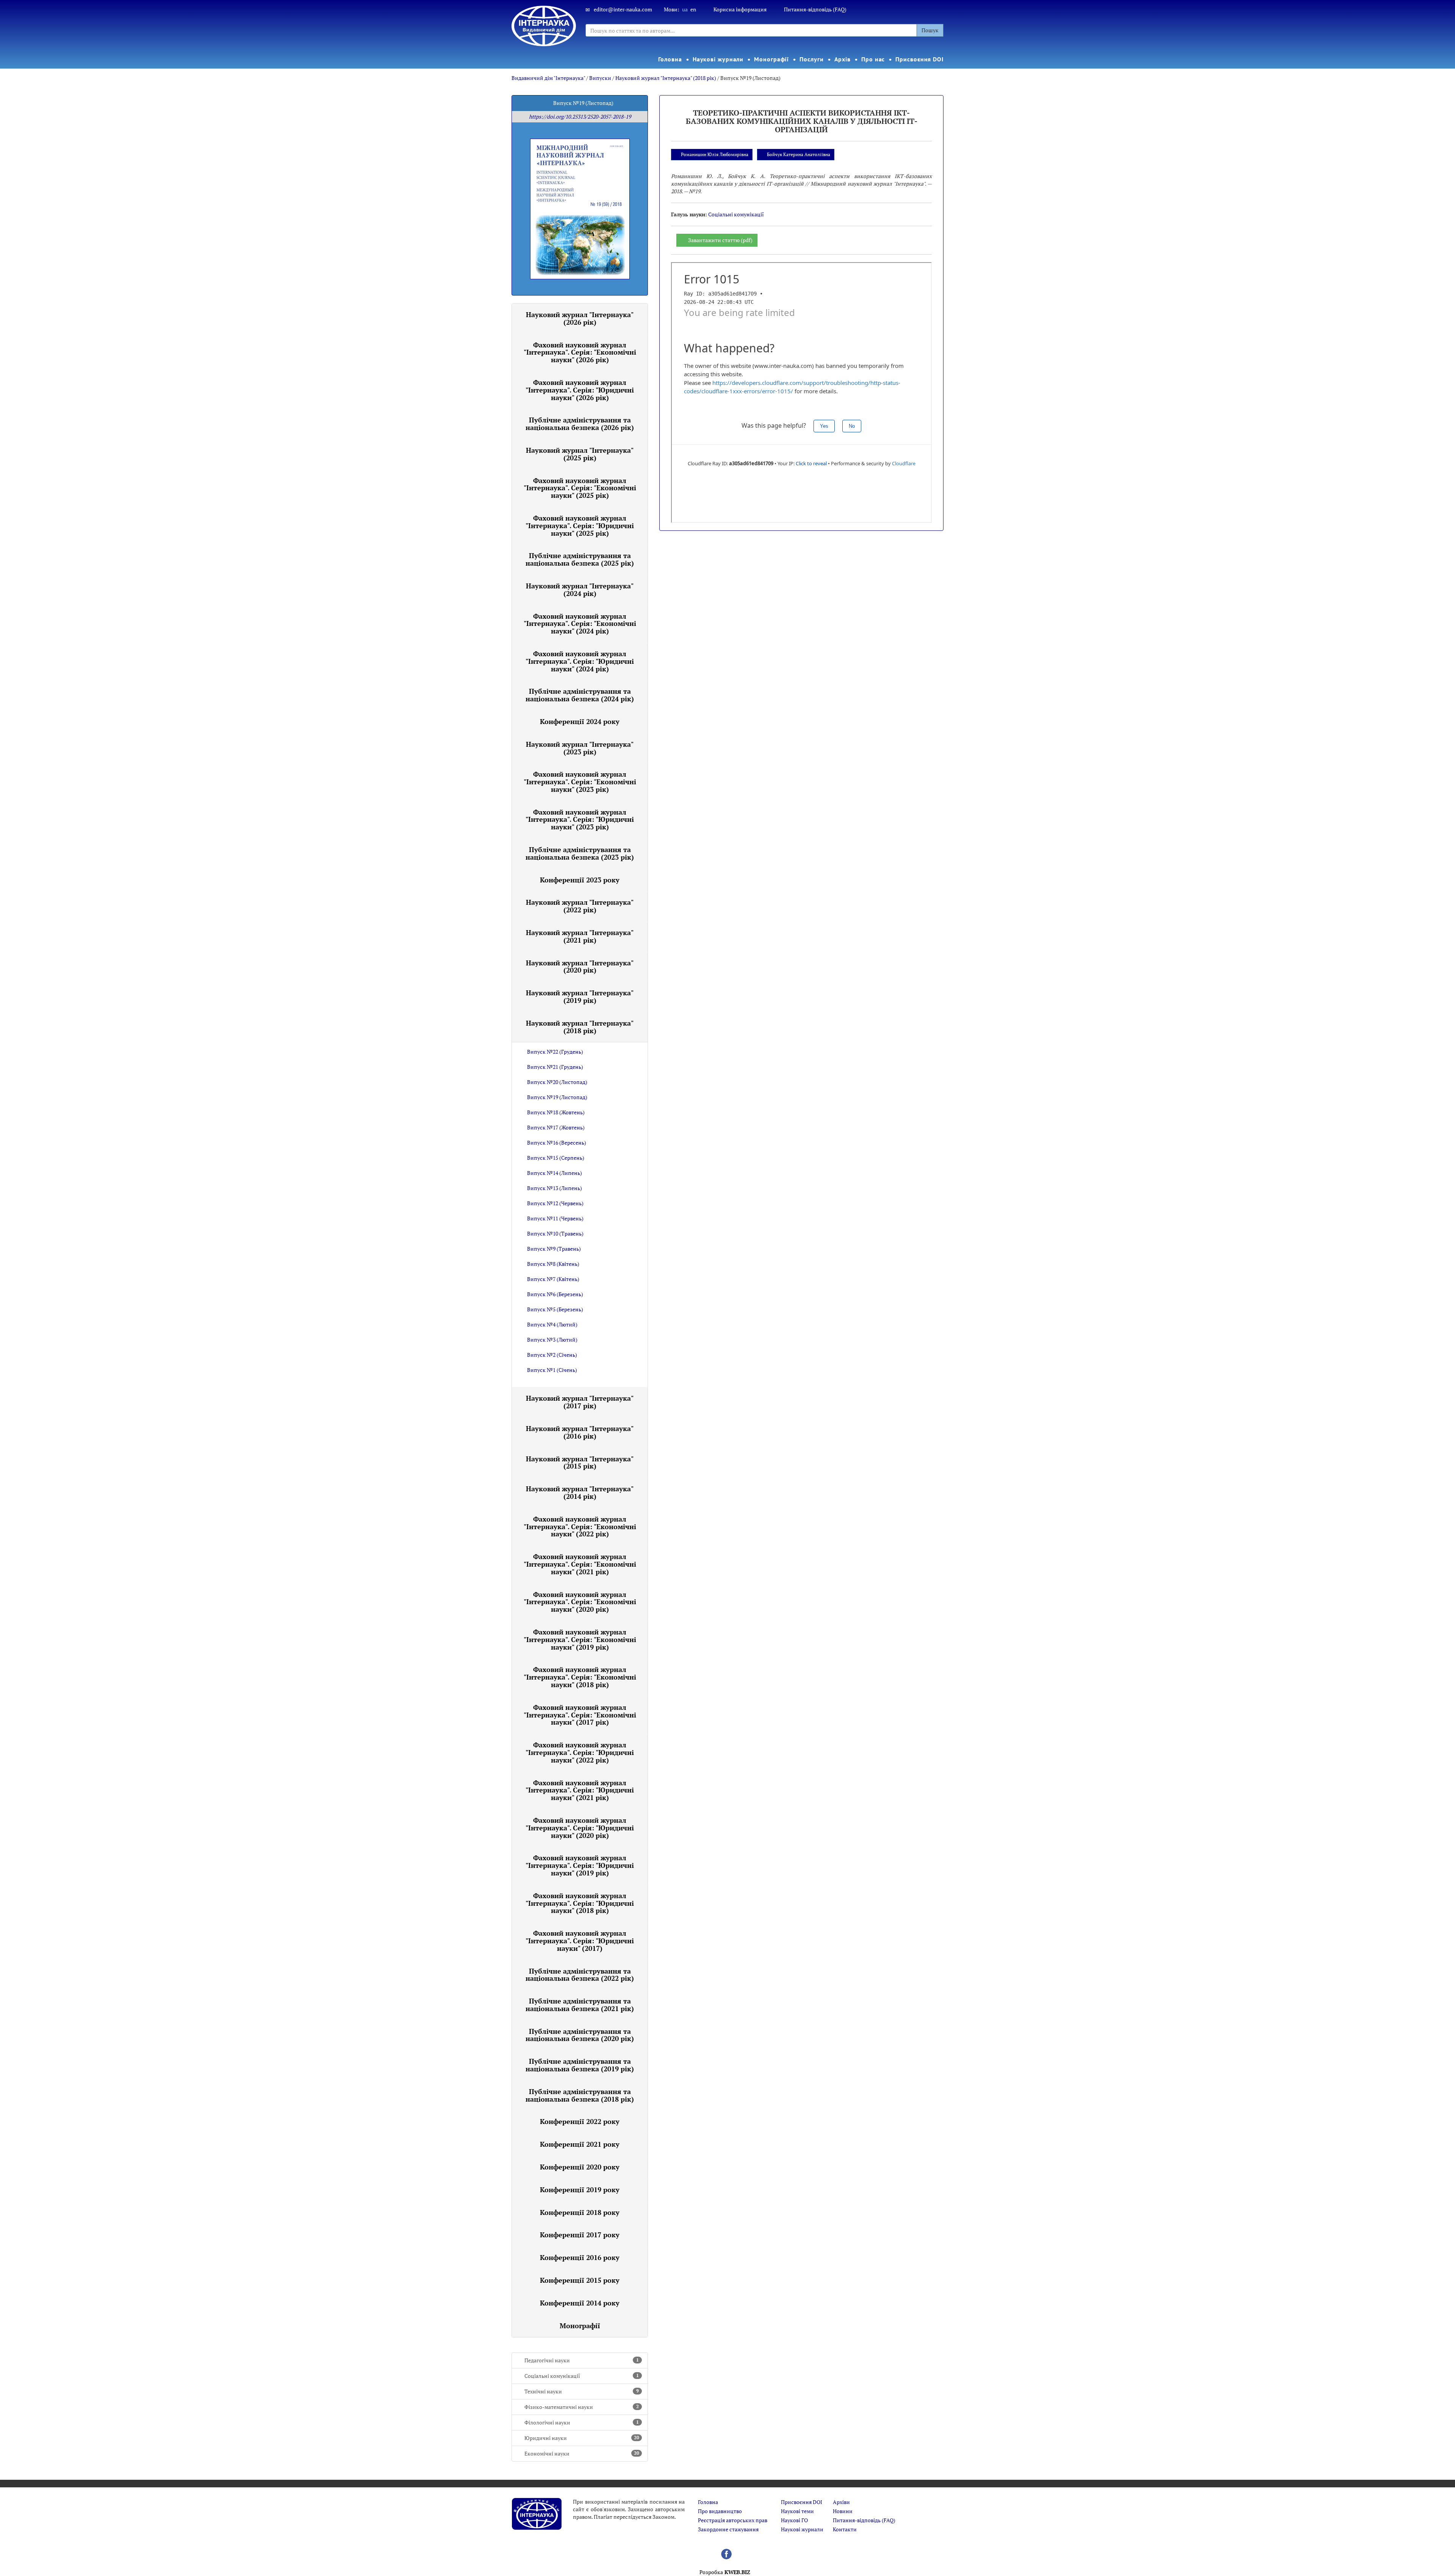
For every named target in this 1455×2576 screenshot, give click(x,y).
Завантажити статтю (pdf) (720, 240)
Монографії (771, 59)
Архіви (841, 2502)
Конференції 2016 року (580, 2257)
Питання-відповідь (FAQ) (815, 9)
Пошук (930, 30)
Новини (843, 2511)
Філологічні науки (582, 2422)
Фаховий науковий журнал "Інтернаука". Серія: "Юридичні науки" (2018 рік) (580, 1903)
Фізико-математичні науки (582, 2407)
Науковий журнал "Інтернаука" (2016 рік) (580, 1432)
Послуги (811, 59)
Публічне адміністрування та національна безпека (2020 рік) (580, 2035)
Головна (670, 59)
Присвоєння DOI (920, 59)
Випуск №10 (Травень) (555, 1233)
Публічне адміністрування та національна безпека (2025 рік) (580, 559)
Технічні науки (582, 2391)
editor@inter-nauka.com (623, 9)
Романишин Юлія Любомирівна (715, 154)
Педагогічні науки (582, 2360)
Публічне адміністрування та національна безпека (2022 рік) (580, 1975)
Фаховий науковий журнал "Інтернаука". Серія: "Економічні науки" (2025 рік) (580, 488)
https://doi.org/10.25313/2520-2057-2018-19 (580, 117)
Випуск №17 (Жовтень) (556, 1127)
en (693, 9)
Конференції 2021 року (580, 2144)
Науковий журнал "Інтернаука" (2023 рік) (580, 748)
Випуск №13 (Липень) (555, 1188)
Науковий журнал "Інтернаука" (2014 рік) (580, 1492)
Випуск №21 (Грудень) (555, 1067)
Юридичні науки (582, 2438)
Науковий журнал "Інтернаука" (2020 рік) (580, 967)
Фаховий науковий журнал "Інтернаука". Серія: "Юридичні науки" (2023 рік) (580, 820)
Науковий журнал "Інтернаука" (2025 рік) (580, 454)
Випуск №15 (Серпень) (556, 1158)
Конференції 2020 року (580, 2167)
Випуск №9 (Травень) (554, 1249)
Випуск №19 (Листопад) (557, 1097)
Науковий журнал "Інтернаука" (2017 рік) (580, 1402)
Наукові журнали (718, 59)
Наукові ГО (794, 2520)
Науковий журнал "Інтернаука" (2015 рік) (580, 1462)
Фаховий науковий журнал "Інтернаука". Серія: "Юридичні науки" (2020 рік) (580, 1828)
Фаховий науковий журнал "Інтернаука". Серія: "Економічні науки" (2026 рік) (580, 352)
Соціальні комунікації (582, 2376)
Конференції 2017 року (580, 2235)
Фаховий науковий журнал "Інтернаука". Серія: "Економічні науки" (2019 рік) (580, 1639)
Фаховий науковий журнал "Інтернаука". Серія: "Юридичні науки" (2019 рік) (580, 1865)
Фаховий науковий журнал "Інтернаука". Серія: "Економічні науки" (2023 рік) (580, 782)
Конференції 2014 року (580, 2303)
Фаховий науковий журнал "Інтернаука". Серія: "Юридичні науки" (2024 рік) (580, 661)
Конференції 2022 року (580, 2121)
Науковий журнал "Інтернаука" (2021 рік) (580, 936)
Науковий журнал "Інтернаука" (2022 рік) (580, 906)
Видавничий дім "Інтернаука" (548, 78)
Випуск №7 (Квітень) (553, 1279)
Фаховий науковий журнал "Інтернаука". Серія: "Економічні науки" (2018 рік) (580, 1677)
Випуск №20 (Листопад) (557, 1082)
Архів (843, 59)
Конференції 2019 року (580, 2190)
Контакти (845, 2529)
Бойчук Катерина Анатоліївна (799, 154)
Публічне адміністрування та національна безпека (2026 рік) (580, 424)
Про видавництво (720, 2511)
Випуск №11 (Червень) (555, 1218)
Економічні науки (582, 2453)
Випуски (600, 78)
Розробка (725, 2572)
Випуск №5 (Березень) (555, 1309)
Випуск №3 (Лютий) (552, 1340)
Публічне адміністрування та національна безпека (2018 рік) (580, 2095)
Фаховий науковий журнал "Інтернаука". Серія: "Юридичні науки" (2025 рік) (580, 526)
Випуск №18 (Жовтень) (556, 1112)
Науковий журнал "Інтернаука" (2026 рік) (580, 318)
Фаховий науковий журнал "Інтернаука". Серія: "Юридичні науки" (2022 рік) (580, 1752)
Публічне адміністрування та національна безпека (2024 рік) (580, 695)
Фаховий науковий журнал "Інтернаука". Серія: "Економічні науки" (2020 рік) (580, 1602)
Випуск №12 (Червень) (555, 1203)
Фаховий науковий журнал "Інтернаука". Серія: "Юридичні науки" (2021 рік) (580, 1790)
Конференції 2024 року (580, 721)
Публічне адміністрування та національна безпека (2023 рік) (580, 853)
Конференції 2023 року (580, 880)
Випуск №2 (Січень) (552, 1355)
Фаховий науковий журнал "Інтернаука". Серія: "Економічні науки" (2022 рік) (580, 1527)
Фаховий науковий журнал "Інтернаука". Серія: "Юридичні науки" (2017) (580, 1941)
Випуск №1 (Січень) (552, 1370)
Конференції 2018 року (580, 2212)
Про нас (873, 59)
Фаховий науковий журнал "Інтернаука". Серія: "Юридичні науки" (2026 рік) (580, 390)
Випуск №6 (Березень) (555, 1294)
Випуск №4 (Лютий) (552, 1324)
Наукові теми (797, 2511)
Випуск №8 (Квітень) (553, 1264)
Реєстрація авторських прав (733, 2520)
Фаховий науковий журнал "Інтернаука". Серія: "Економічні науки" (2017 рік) (580, 1715)
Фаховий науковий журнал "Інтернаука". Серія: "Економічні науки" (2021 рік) (580, 1564)
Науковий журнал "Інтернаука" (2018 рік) (666, 78)
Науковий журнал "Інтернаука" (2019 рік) (580, 996)
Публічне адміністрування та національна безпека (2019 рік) (580, 2065)
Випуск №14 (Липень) (555, 1173)
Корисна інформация (740, 9)
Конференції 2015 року (580, 2280)
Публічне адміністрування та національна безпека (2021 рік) (580, 2005)
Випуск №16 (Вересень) (557, 1143)
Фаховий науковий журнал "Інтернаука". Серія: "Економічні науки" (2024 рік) (580, 624)
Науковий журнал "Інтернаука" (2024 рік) (580, 590)
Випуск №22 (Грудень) (555, 1052)
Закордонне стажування (728, 2529)
